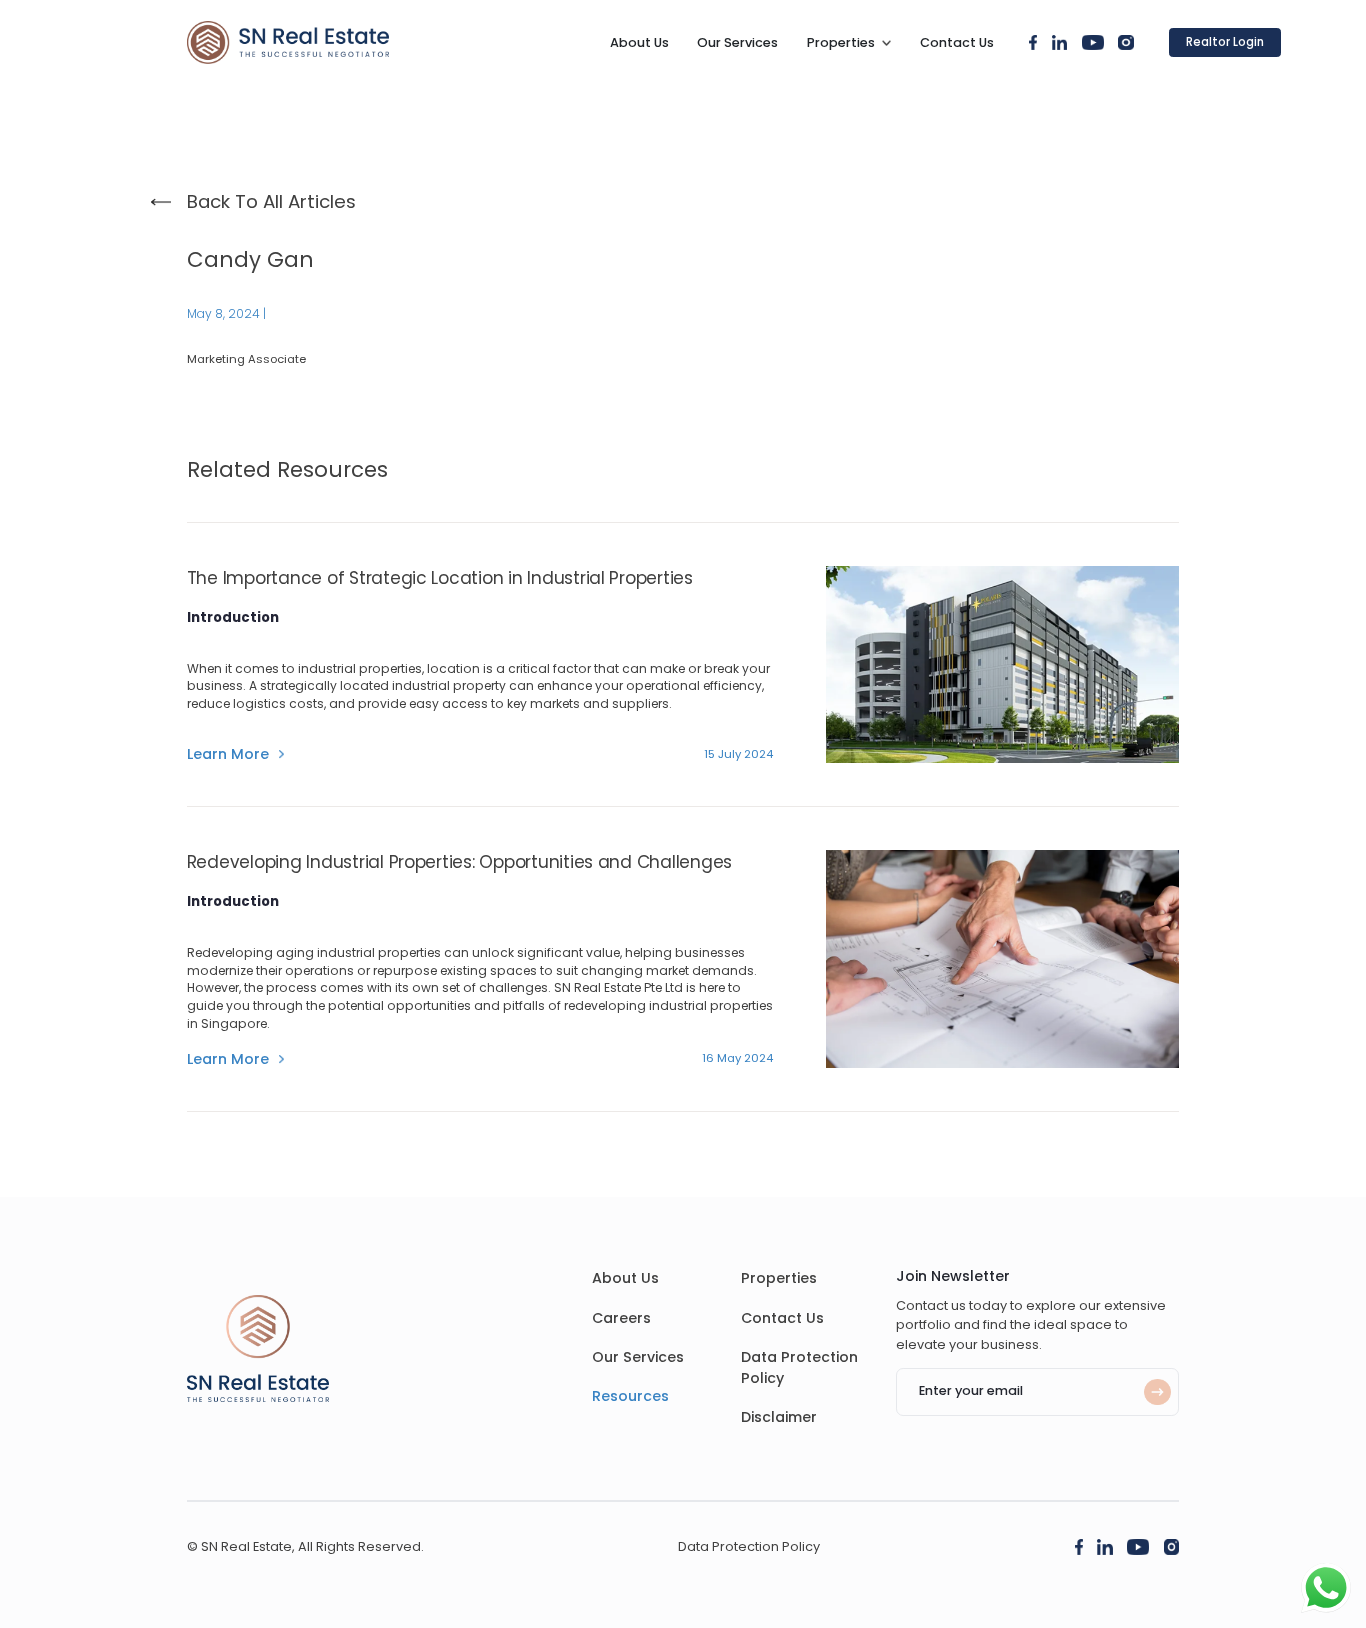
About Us (639, 42)
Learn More (228, 754)
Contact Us (957, 42)
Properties (841, 42)
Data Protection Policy (749, 1546)
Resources (630, 1396)
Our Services (737, 42)
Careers (621, 1318)
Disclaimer (779, 1417)
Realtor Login (1225, 42)
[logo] (288, 42)
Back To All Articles (271, 201)
